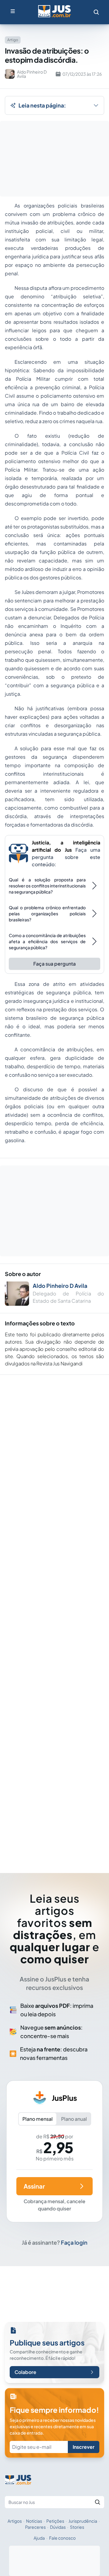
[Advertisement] (54, 1615)
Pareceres (35, 2527)
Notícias (34, 2521)
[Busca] (96, 12)
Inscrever (84, 2447)
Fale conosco (62, 2538)
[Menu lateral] (13, 11)
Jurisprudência (83, 2521)
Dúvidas (58, 2527)
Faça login (74, 2242)
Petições (55, 2521)
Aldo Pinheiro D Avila (60, 1286)
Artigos (15, 2521)
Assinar (34, 2186)
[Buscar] (97, 2502)
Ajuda (39, 2538)
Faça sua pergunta (54, 964)
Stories (77, 2527)
